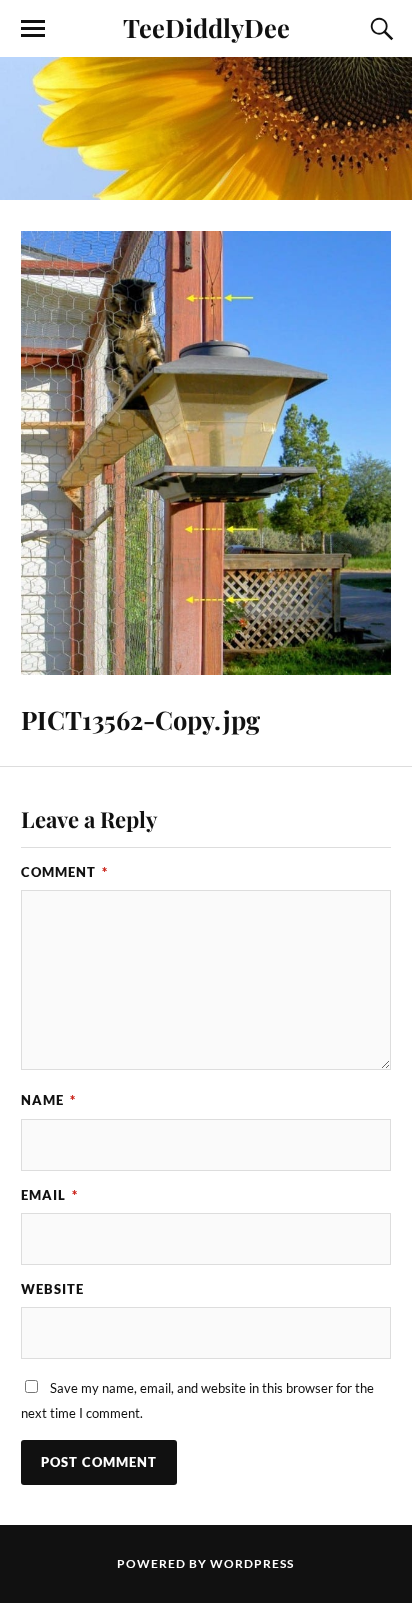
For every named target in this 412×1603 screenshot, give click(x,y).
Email (49, 1195)
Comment (64, 872)
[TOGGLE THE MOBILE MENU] (33, 29)
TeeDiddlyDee (206, 27)
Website (52, 1289)
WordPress (252, 1563)
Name (48, 1100)
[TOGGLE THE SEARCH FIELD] (379, 29)
